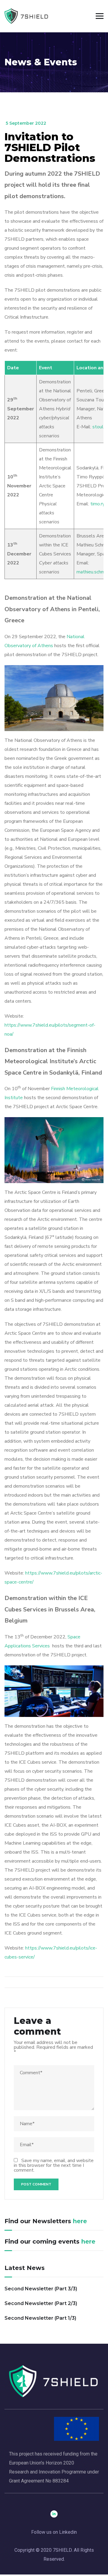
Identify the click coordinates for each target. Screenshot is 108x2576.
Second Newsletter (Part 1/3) (40, 2318)
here (80, 2221)
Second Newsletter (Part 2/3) (41, 2303)
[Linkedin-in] (54, 2514)
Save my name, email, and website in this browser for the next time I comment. (54, 2165)
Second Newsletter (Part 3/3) (41, 2289)
